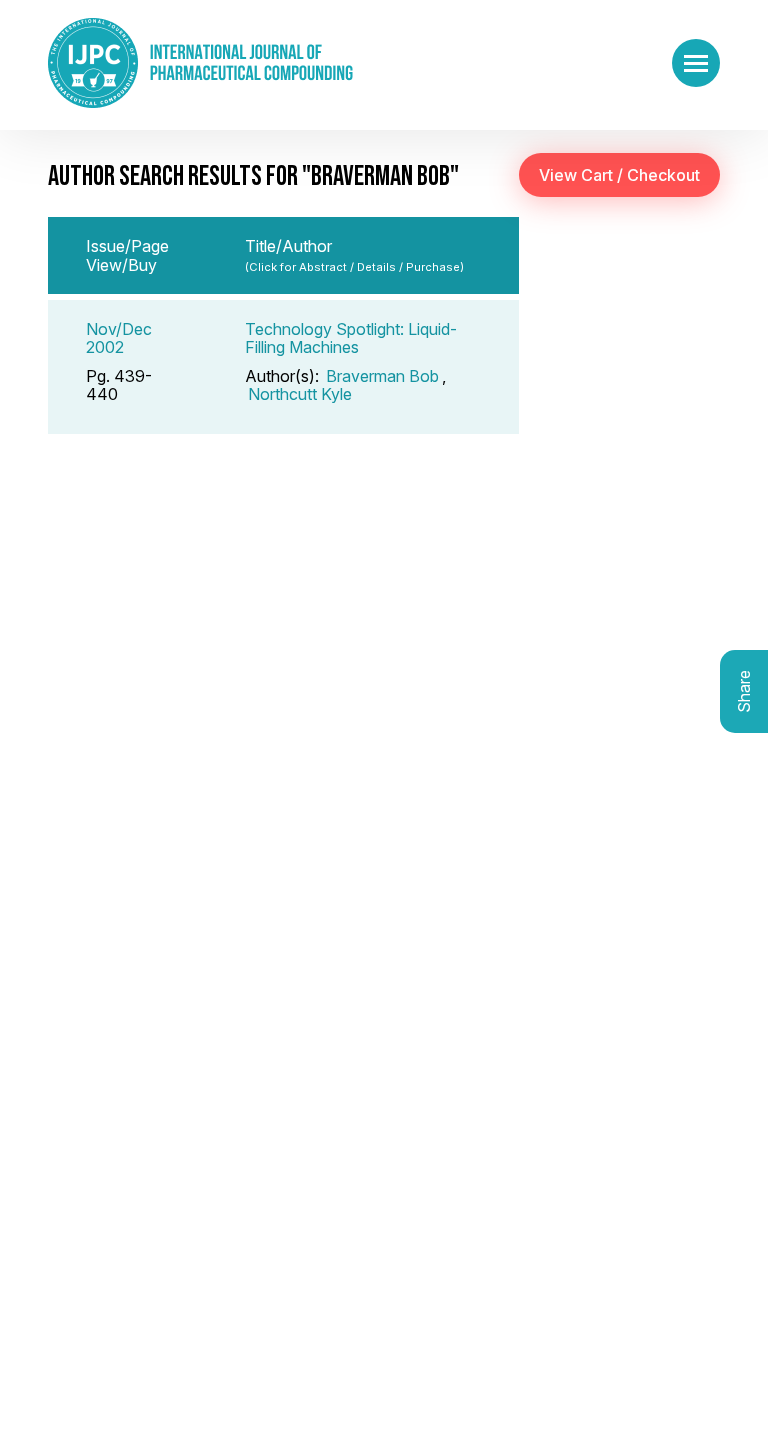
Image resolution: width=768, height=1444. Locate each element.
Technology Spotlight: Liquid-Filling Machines (351, 338)
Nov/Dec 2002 (119, 338)
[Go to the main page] (200, 63)
